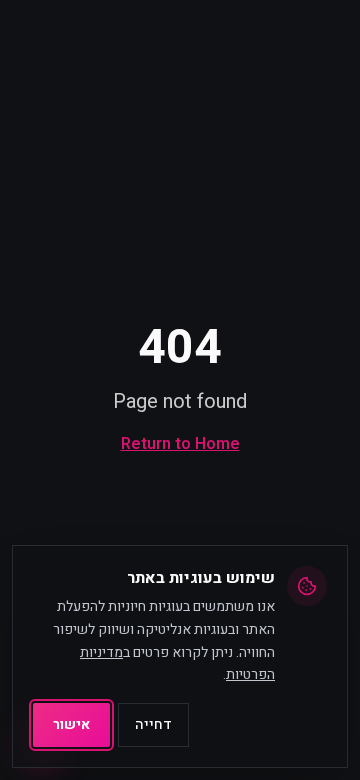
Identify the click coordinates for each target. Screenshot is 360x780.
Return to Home (180, 444)
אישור (71, 724)
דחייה (153, 724)
